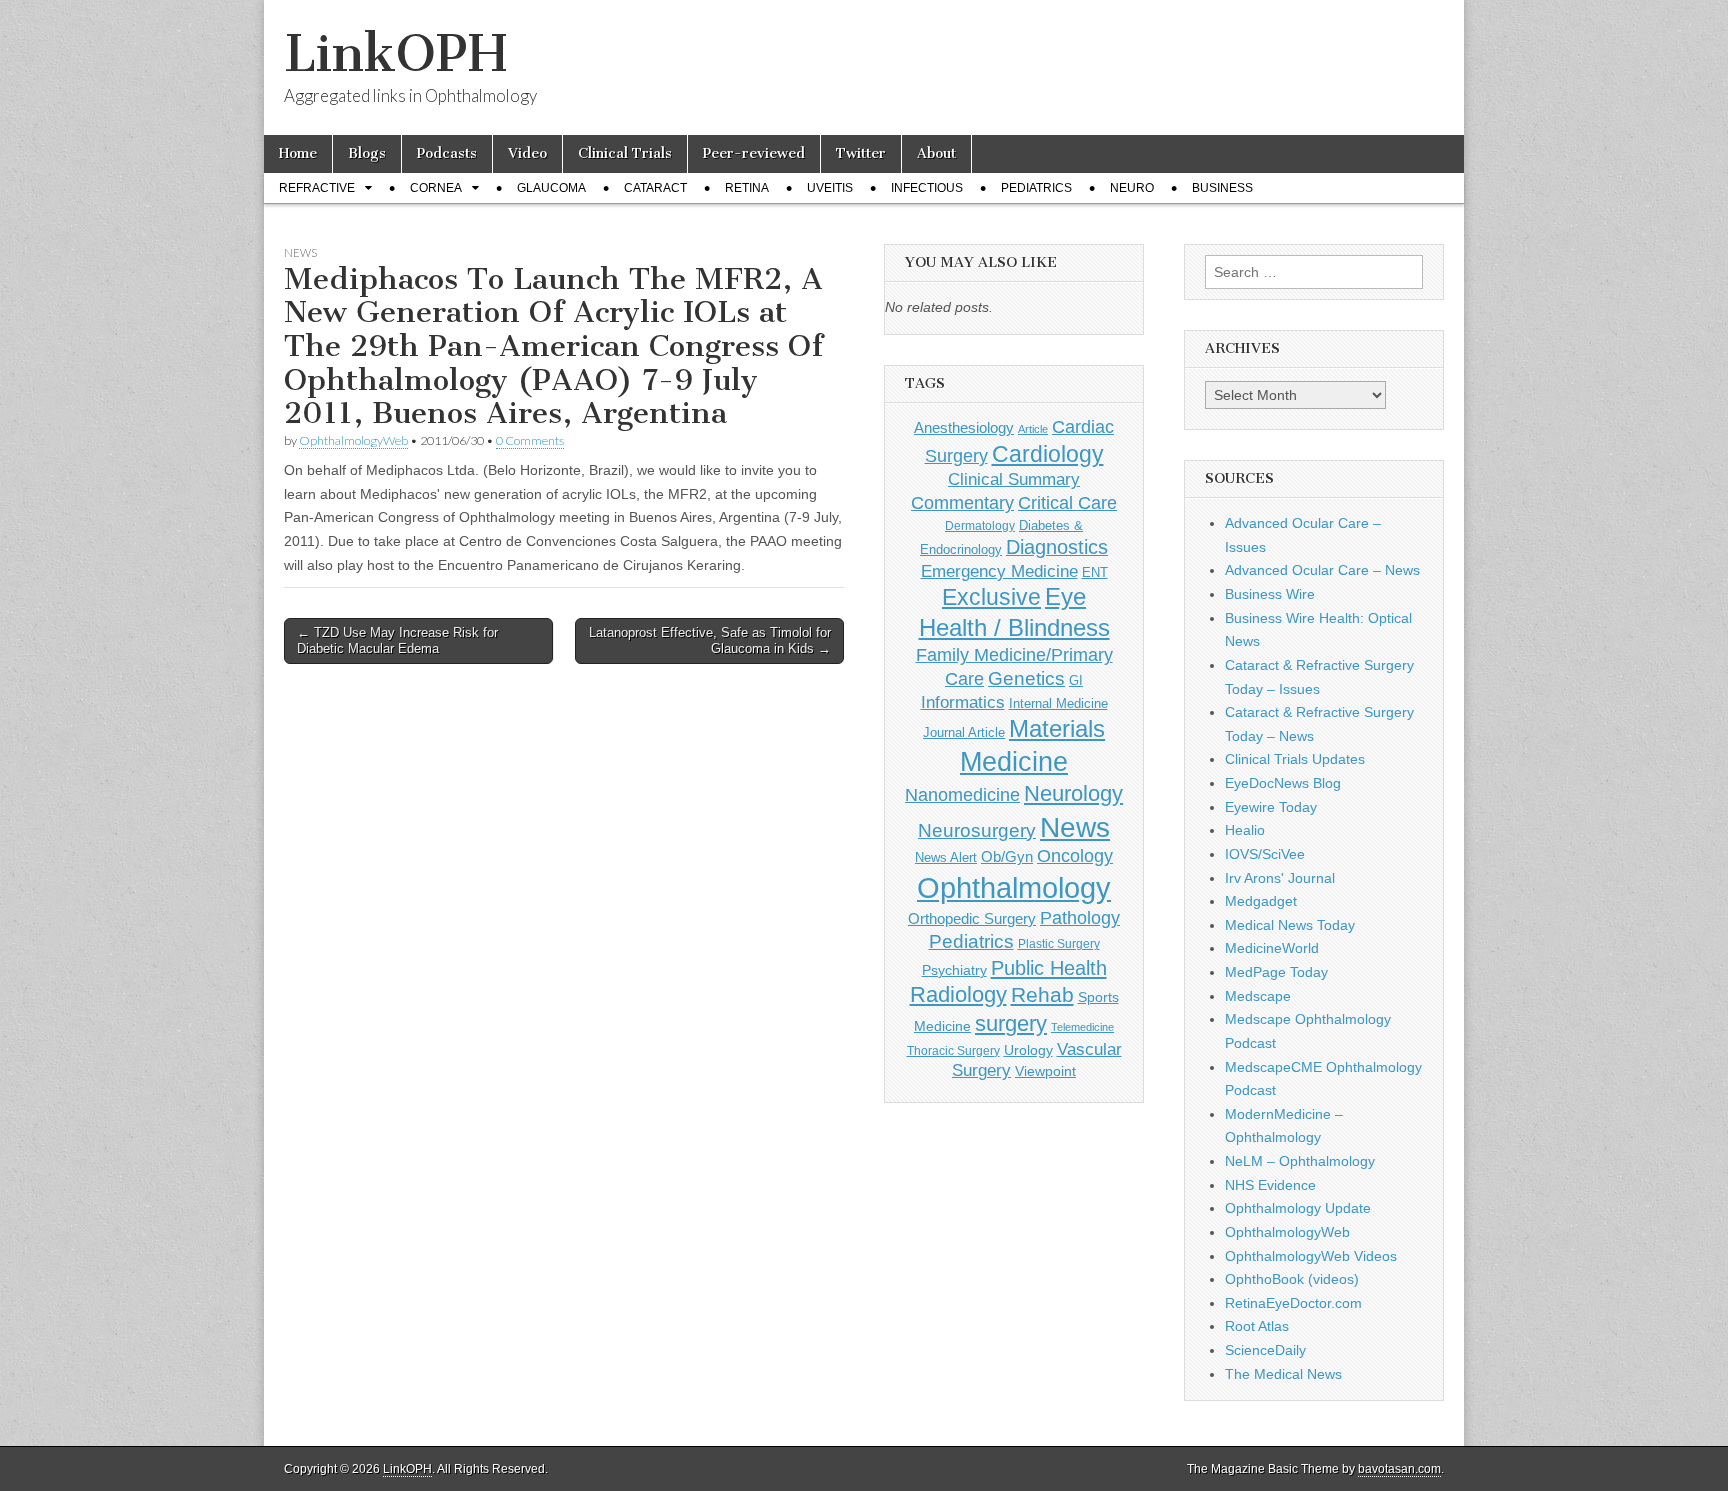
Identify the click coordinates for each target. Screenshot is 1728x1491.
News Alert (946, 857)
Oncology (1075, 856)
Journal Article (964, 732)
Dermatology (980, 526)
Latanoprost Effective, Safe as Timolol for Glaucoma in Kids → (710, 640)
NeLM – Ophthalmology (1300, 1161)
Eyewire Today (1271, 807)
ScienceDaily (1265, 1350)
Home (298, 153)
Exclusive (991, 597)
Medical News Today (1290, 925)
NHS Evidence (1270, 1185)
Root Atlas (1257, 1326)
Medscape (1258, 996)
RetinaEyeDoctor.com (1293, 1303)
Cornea (436, 188)
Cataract (655, 188)
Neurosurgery (977, 830)
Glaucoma (551, 188)
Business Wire (1270, 594)
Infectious (927, 188)
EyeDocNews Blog (1283, 783)
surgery (1011, 1023)
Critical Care (1067, 503)
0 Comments (530, 440)
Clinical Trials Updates (1295, 759)
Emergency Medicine (999, 571)
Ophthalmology (1014, 887)
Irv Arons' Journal (1280, 878)
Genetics (1026, 678)
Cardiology (1048, 454)
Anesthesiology (964, 427)
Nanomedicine (962, 795)
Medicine (1014, 762)
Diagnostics (1057, 547)
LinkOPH (395, 53)
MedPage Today (1276, 972)
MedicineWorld (1272, 948)
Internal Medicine (1058, 704)
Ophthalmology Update (1298, 1208)
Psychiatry (954, 970)
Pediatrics (1036, 188)
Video (527, 153)
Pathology (1080, 918)
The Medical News (1283, 1374)
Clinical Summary (1014, 479)
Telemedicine (1082, 1027)
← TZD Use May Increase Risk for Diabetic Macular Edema (397, 640)
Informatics (963, 702)
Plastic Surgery (1059, 944)
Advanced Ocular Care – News (1322, 570)
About (936, 153)
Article (1033, 429)
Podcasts (447, 153)
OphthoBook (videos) (1292, 1279)
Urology (1028, 1050)
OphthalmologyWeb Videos (1311, 1256)
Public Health (1049, 968)
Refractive (317, 188)
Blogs (367, 153)
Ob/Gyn (1007, 856)
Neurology (1073, 793)
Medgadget (1261, 901)
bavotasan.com (1399, 1469)
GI (1076, 680)
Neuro (1132, 188)
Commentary (962, 502)
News (300, 252)
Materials (1057, 729)
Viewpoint (1045, 1071)
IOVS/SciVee (1265, 854)
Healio (1245, 830)
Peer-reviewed (754, 153)
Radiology (958, 994)
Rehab (1042, 994)
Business (1222, 188)
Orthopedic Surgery (972, 918)
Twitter (861, 153)
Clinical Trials (625, 153)
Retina (747, 188)
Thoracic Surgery (953, 1051)
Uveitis (830, 188)
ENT (1095, 573)
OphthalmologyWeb (353, 440)
